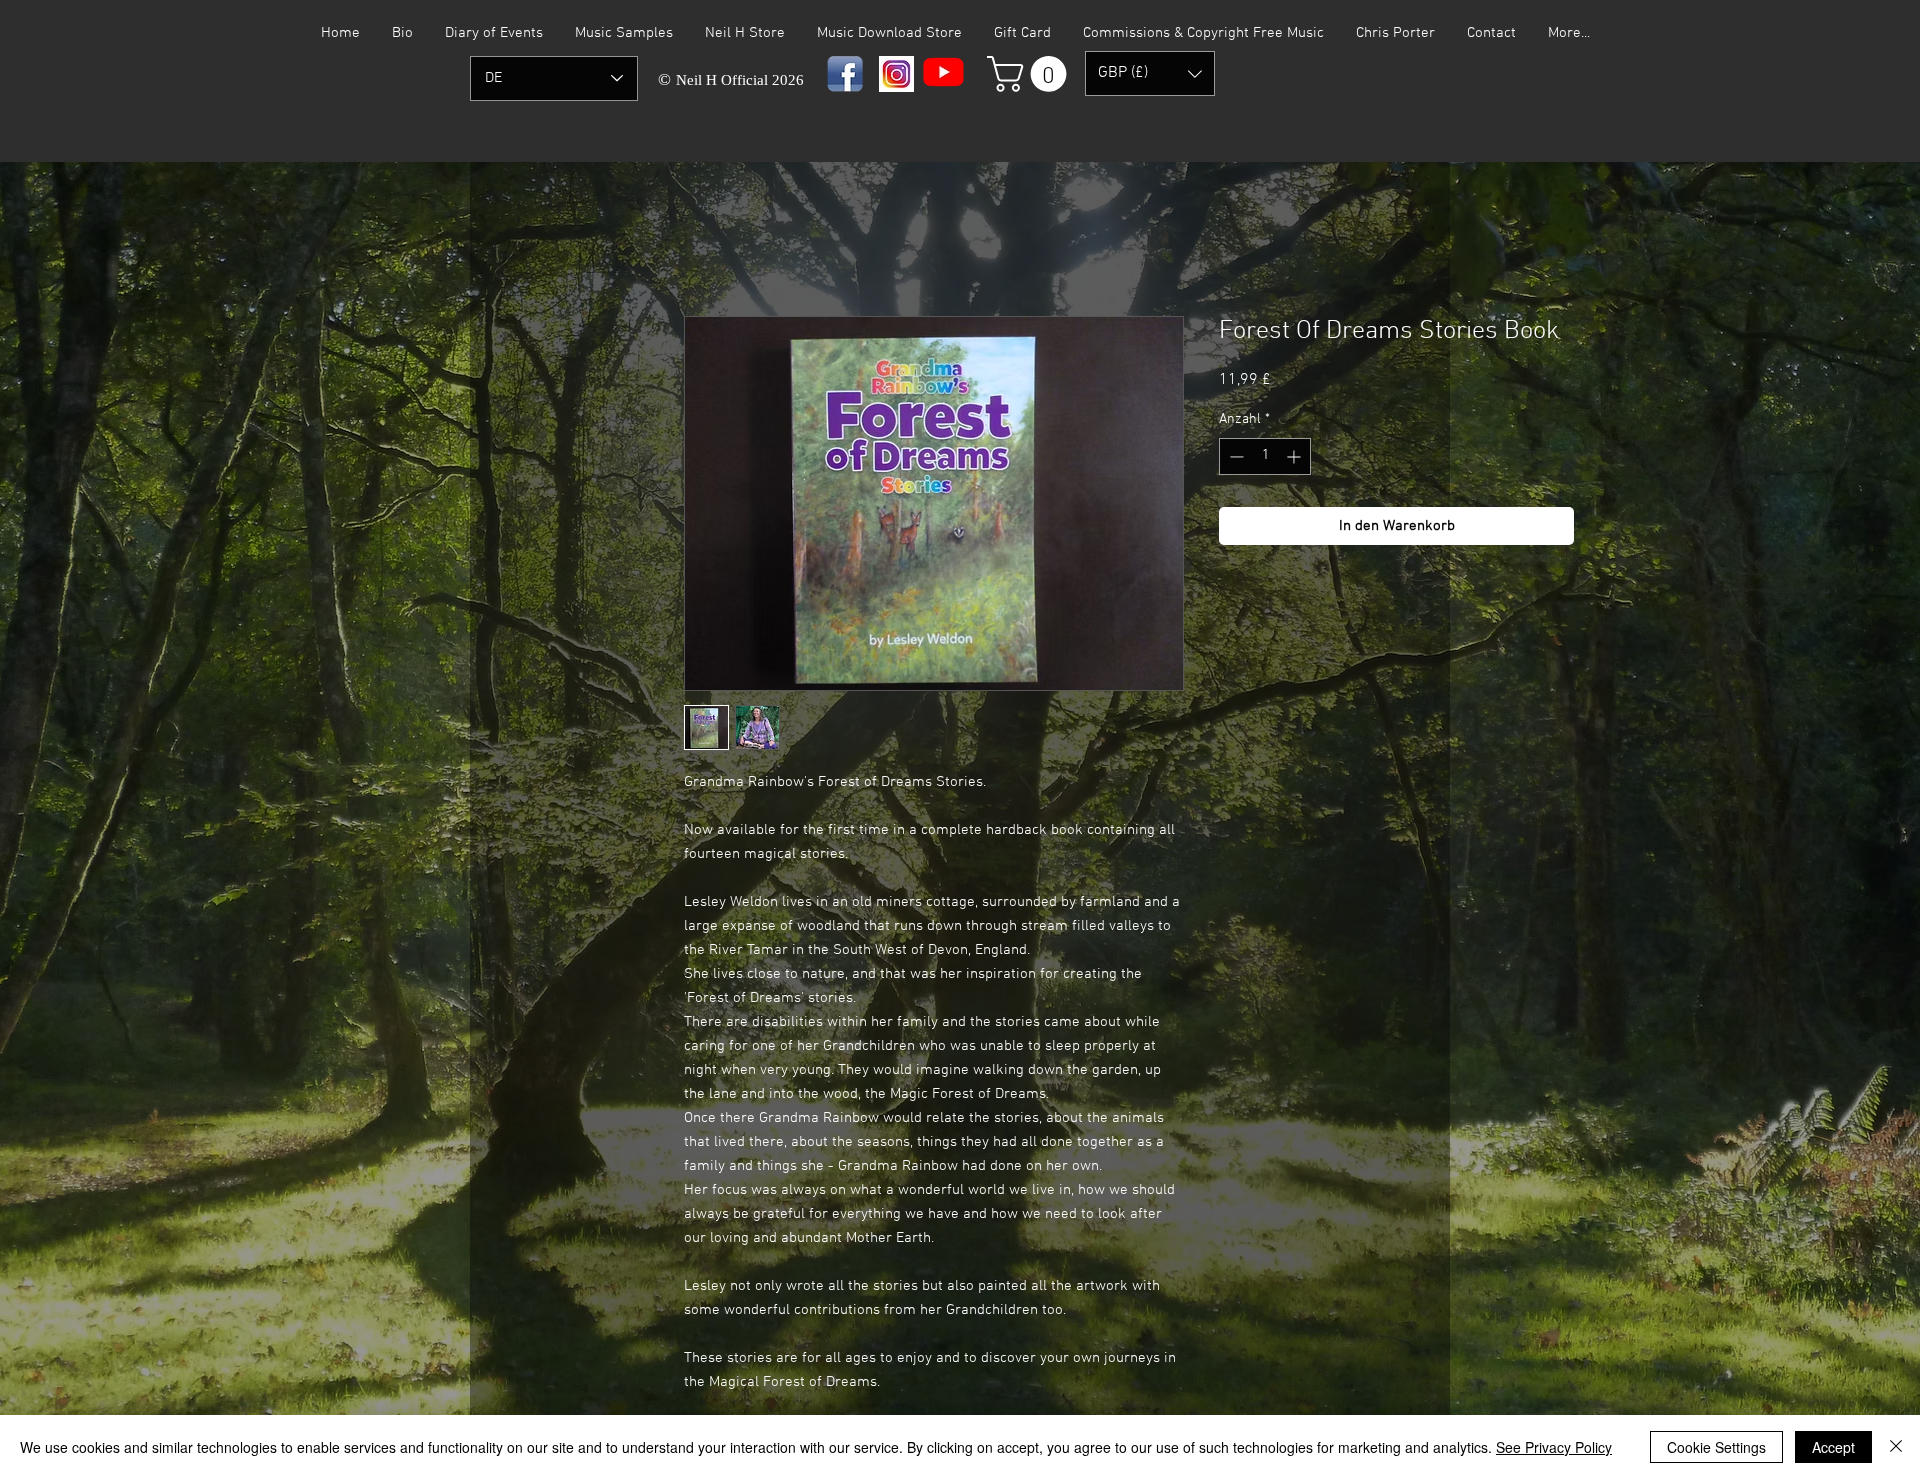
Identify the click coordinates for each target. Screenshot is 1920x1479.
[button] (1031, 74)
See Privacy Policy (1554, 1447)
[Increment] (1295, 456)
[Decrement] (1234, 456)
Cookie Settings (1716, 1447)
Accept (1833, 1447)
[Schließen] (1896, 1447)
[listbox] (1150, 73)
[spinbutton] (1265, 456)
